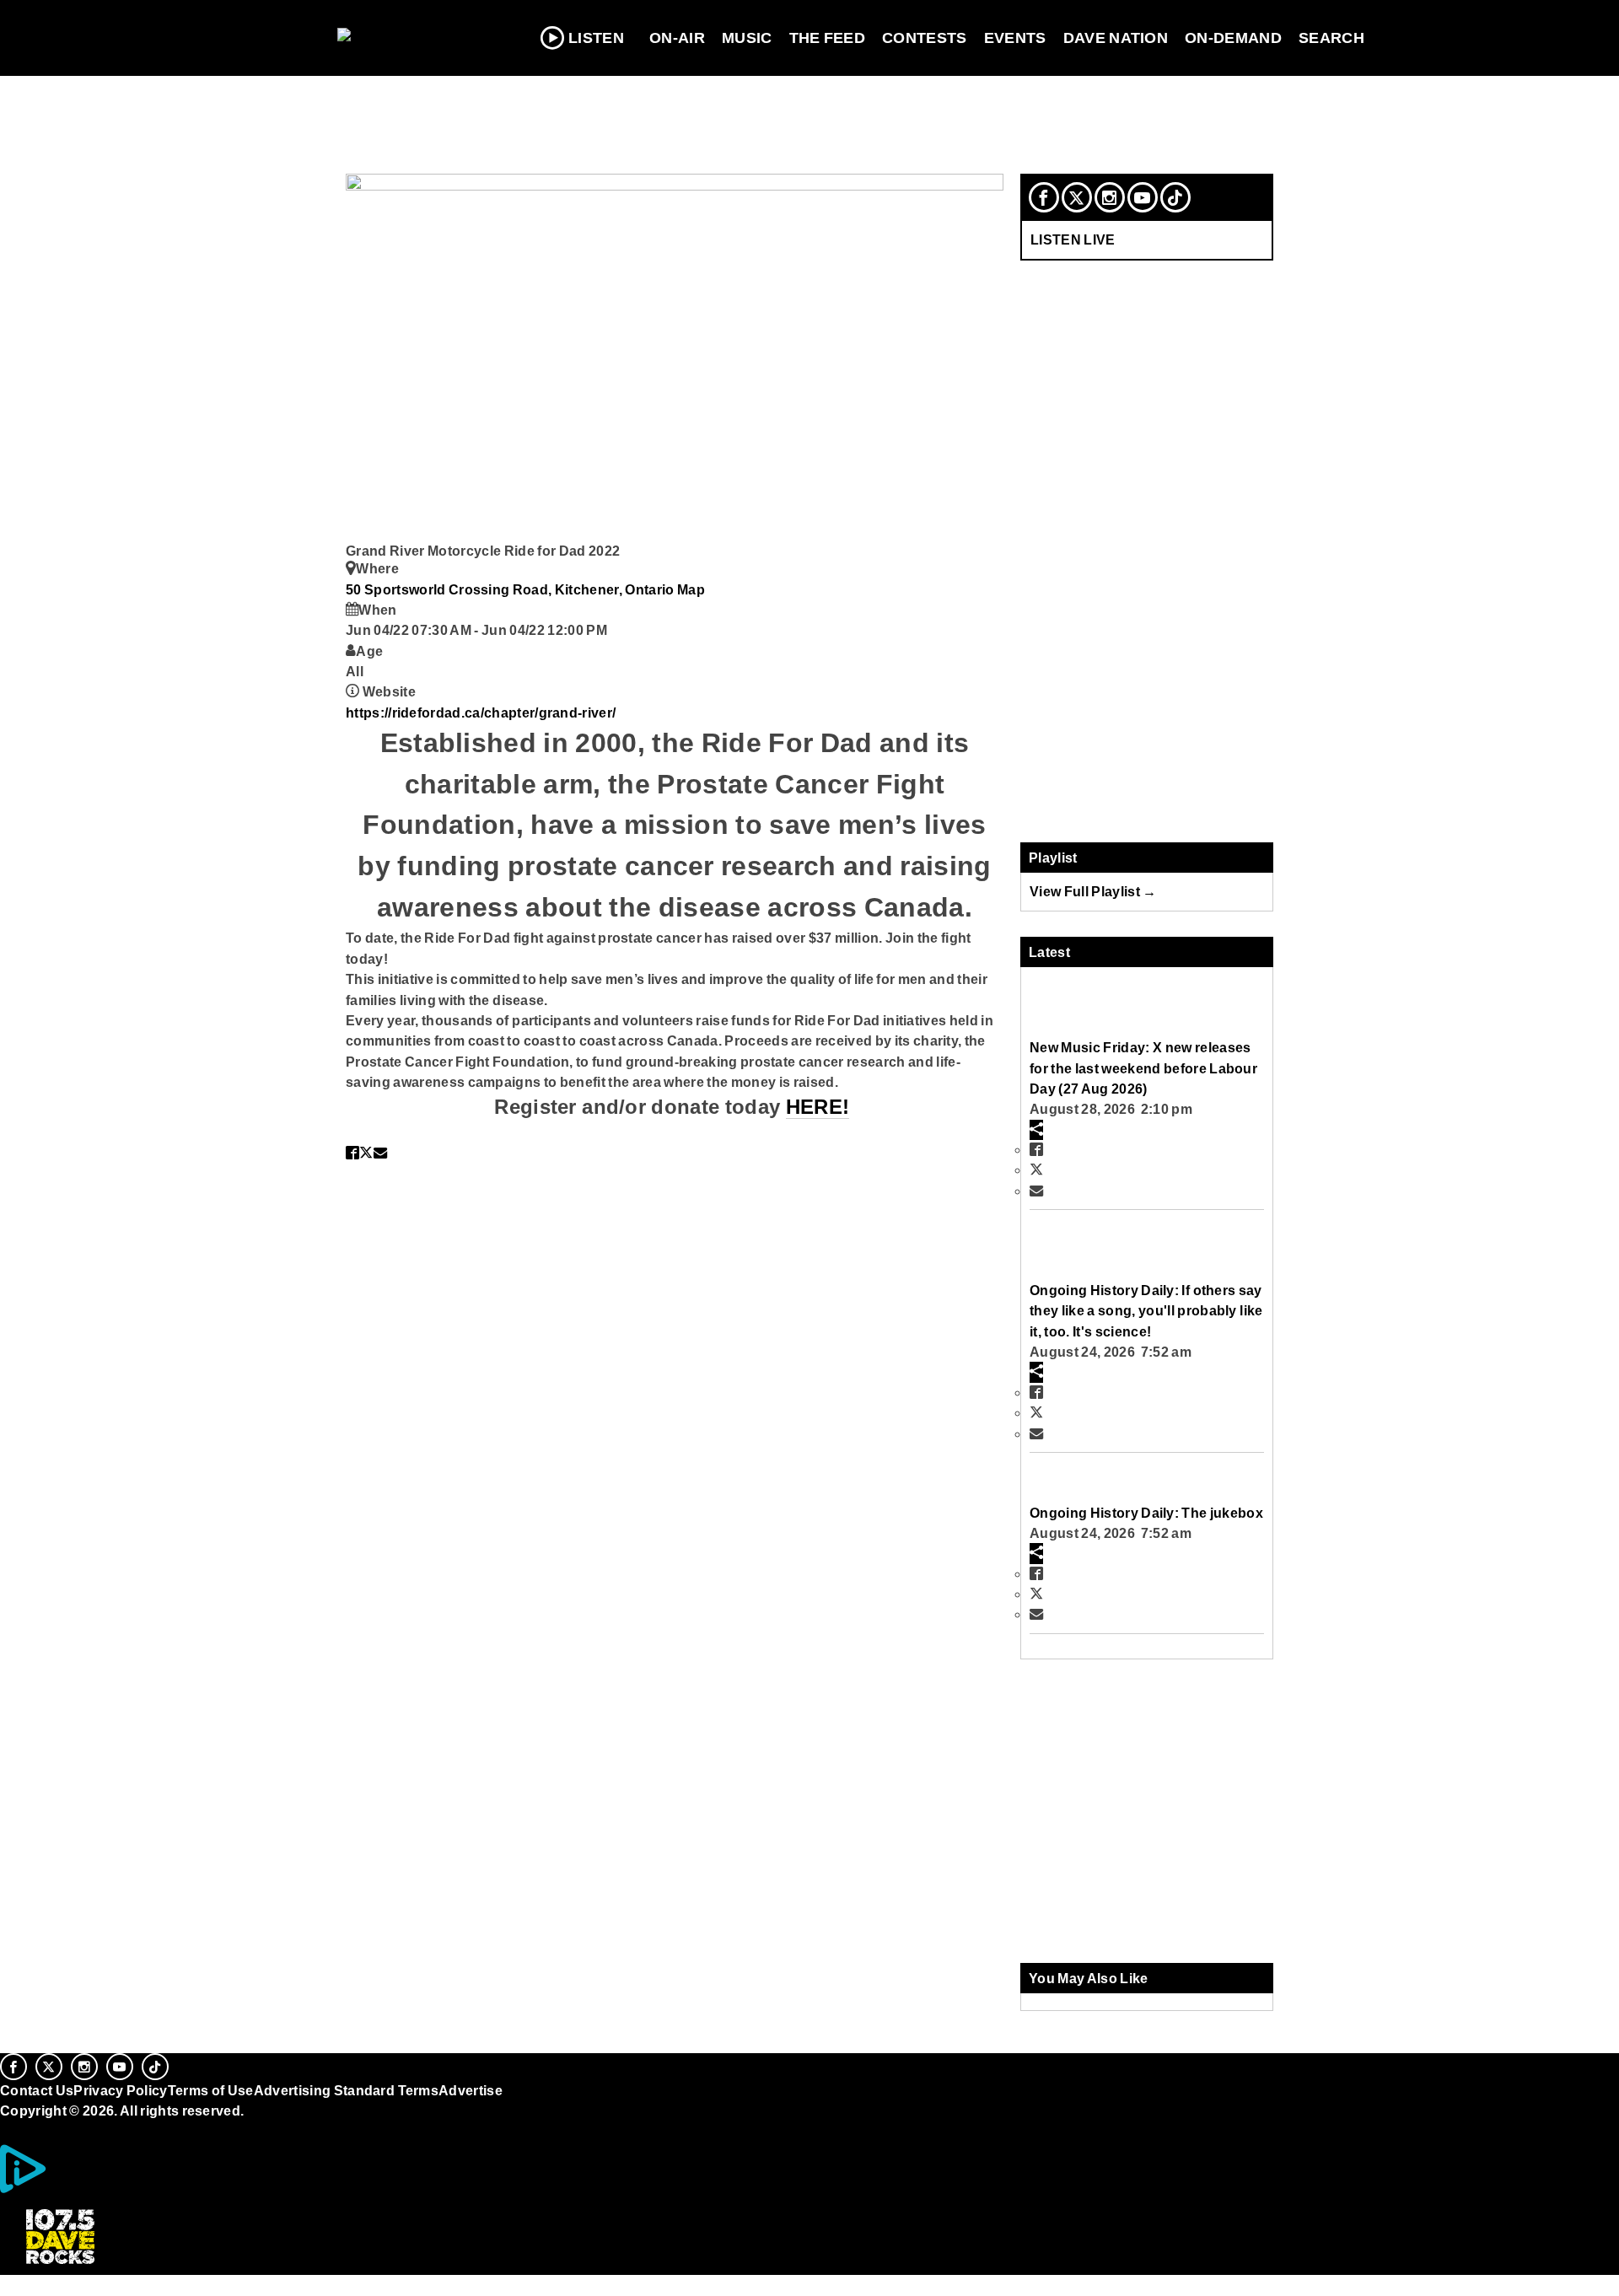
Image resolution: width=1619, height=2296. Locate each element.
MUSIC (747, 38)
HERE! (818, 1107)
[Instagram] (1110, 197)
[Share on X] (366, 1153)
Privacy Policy (121, 2090)
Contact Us (37, 2090)
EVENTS (1015, 38)
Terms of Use (211, 2090)
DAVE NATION (1116, 38)
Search (1331, 38)
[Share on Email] (380, 1153)
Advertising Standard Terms (346, 2090)
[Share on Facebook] (352, 1153)
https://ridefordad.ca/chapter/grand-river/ (481, 712)
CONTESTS (925, 38)
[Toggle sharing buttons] (1036, 1130)
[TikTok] (1175, 197)
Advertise (471, 2090)
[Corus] (8, 2130)
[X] (1077, 197)
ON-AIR (677, 38)
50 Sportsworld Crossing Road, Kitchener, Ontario (511, 589)
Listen (596, 38)
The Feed (828, 38)
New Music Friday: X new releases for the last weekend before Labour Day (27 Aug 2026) (1143, 1068)
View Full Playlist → (1093, 891)
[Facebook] (1044, 197)
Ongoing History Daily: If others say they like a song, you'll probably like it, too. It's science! (1146, 1311)
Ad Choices (87, 2189)
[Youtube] (1143, 197)
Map (691, 589)
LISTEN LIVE (1073, 239)
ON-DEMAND (1233, 38)
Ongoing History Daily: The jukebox (1146, 1513)
